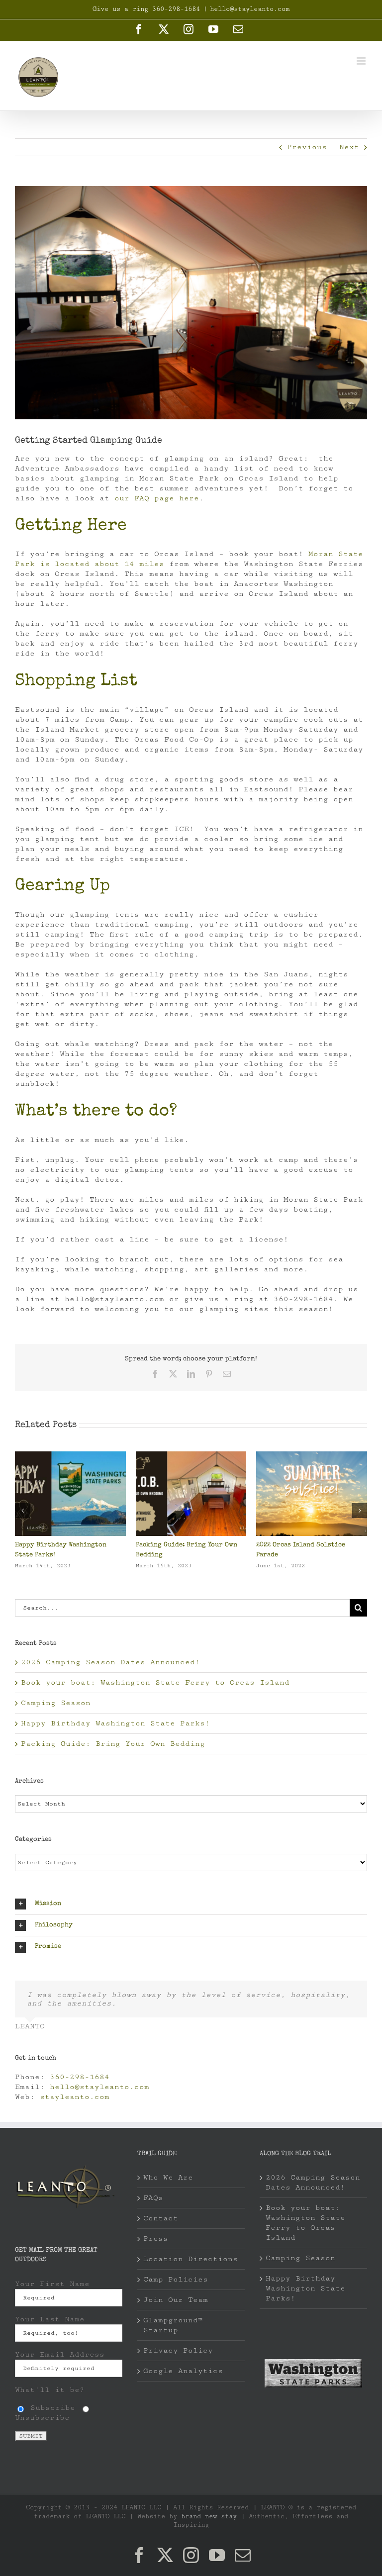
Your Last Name (50, 2319)
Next (349, 147)
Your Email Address (60, 2354)
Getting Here (71, 526)
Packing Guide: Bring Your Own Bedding (113, 1744)
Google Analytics (183, 2371)
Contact (161, 2218)
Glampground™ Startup (173, 2325)
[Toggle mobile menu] (362, 61)
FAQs (153, 2198)
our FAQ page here (157, 498)
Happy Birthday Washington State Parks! (115, 1723)
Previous (307, 147)
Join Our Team (176, 2300)
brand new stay (209, 2516)
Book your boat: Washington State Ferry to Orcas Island (155, 1682)
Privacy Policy (178, 2350)
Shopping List (76, 681)
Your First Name (52, 2284)
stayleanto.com (75, 2097)
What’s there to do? (96, 1112)
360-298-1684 (80, 2077)
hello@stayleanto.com (250, 9)
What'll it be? (50, 2390)
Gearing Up (62, 886)
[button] (22, 1511)
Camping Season (162, 1545)
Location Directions (191, 2259)
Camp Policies (176, 2279)
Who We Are (168, 2177)
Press (156, 2239)
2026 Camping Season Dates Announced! (110, 1662)
